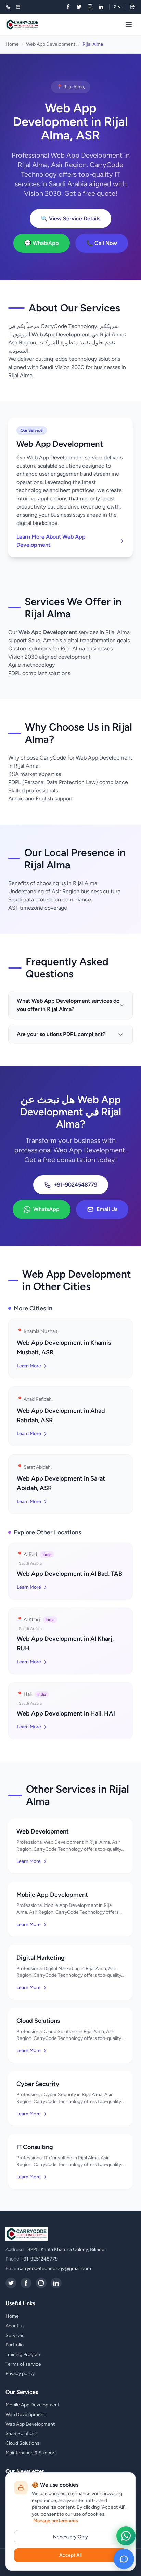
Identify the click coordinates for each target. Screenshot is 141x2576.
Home (12, 44)
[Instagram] (90, 7)
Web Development (25, 2415)
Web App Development (51, 44)
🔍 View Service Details (70, 218)
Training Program (23, 2354)
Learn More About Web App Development (51, 541)
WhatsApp (46, 1209)
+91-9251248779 (39, 2259)
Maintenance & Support (31, 2453)
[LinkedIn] (101, 7)
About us (15, 2326)
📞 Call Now (102, 243)
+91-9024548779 (75, 1185)
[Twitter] (79, 7)
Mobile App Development (33, 2405)
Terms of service (23, 2364)
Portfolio (15, 2345)
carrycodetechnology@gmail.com (55, 2269)
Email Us (107, 1209)
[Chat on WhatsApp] (126, 2536)
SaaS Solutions (22, 2434)
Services (15, 2335)
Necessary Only (70, 2537)
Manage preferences (56, 2521)
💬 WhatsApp (42, 243)
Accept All (70, 2555)
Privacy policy (20, 2374)
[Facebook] (68, 7)
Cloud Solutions (22, 2443)
